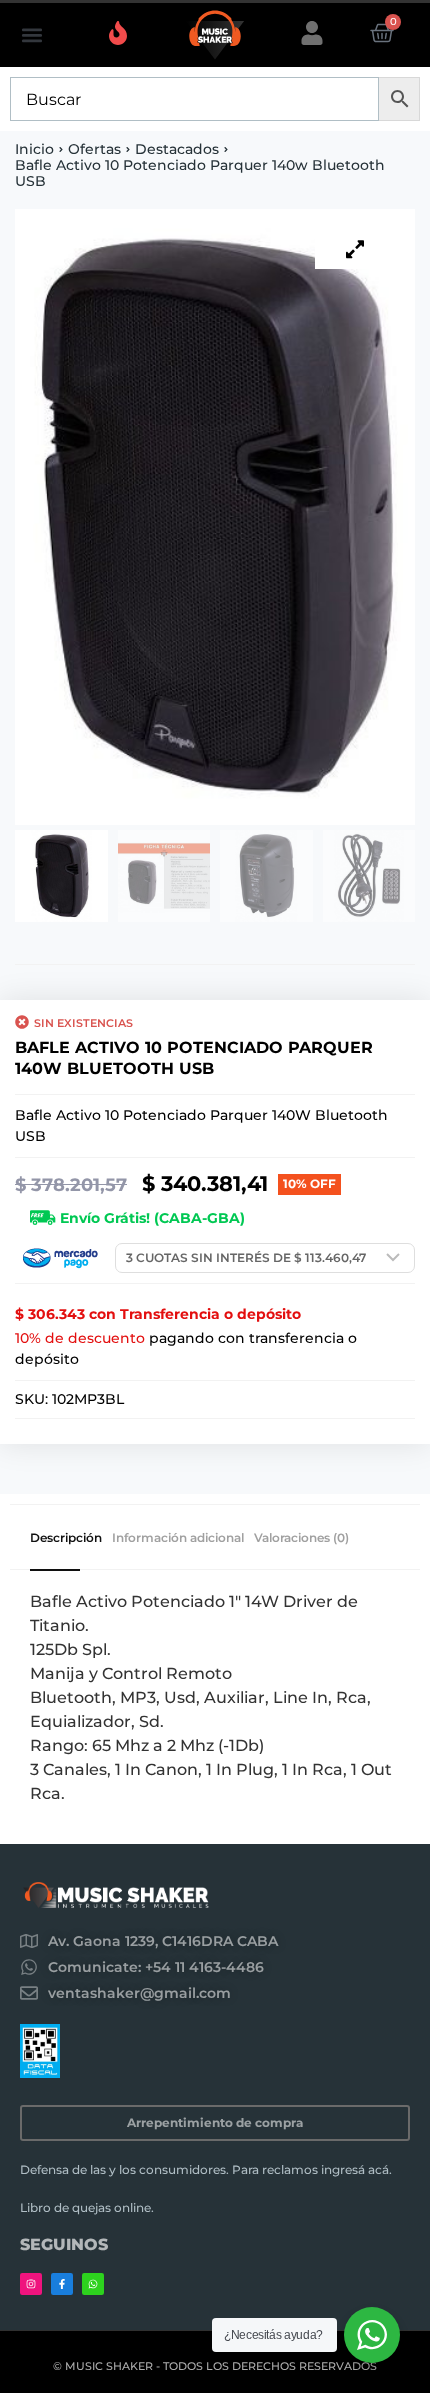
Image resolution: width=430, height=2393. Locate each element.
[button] (31, 35)
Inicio (34, 149)
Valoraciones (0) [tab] (301, 1538)
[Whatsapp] (93, 2284)
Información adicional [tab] (178, 1538)
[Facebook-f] (62, 2284)
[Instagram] (31, 2284)
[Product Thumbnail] (355, 249)
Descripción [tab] (66, 1538)
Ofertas (94, 149)
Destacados (177, 149)
